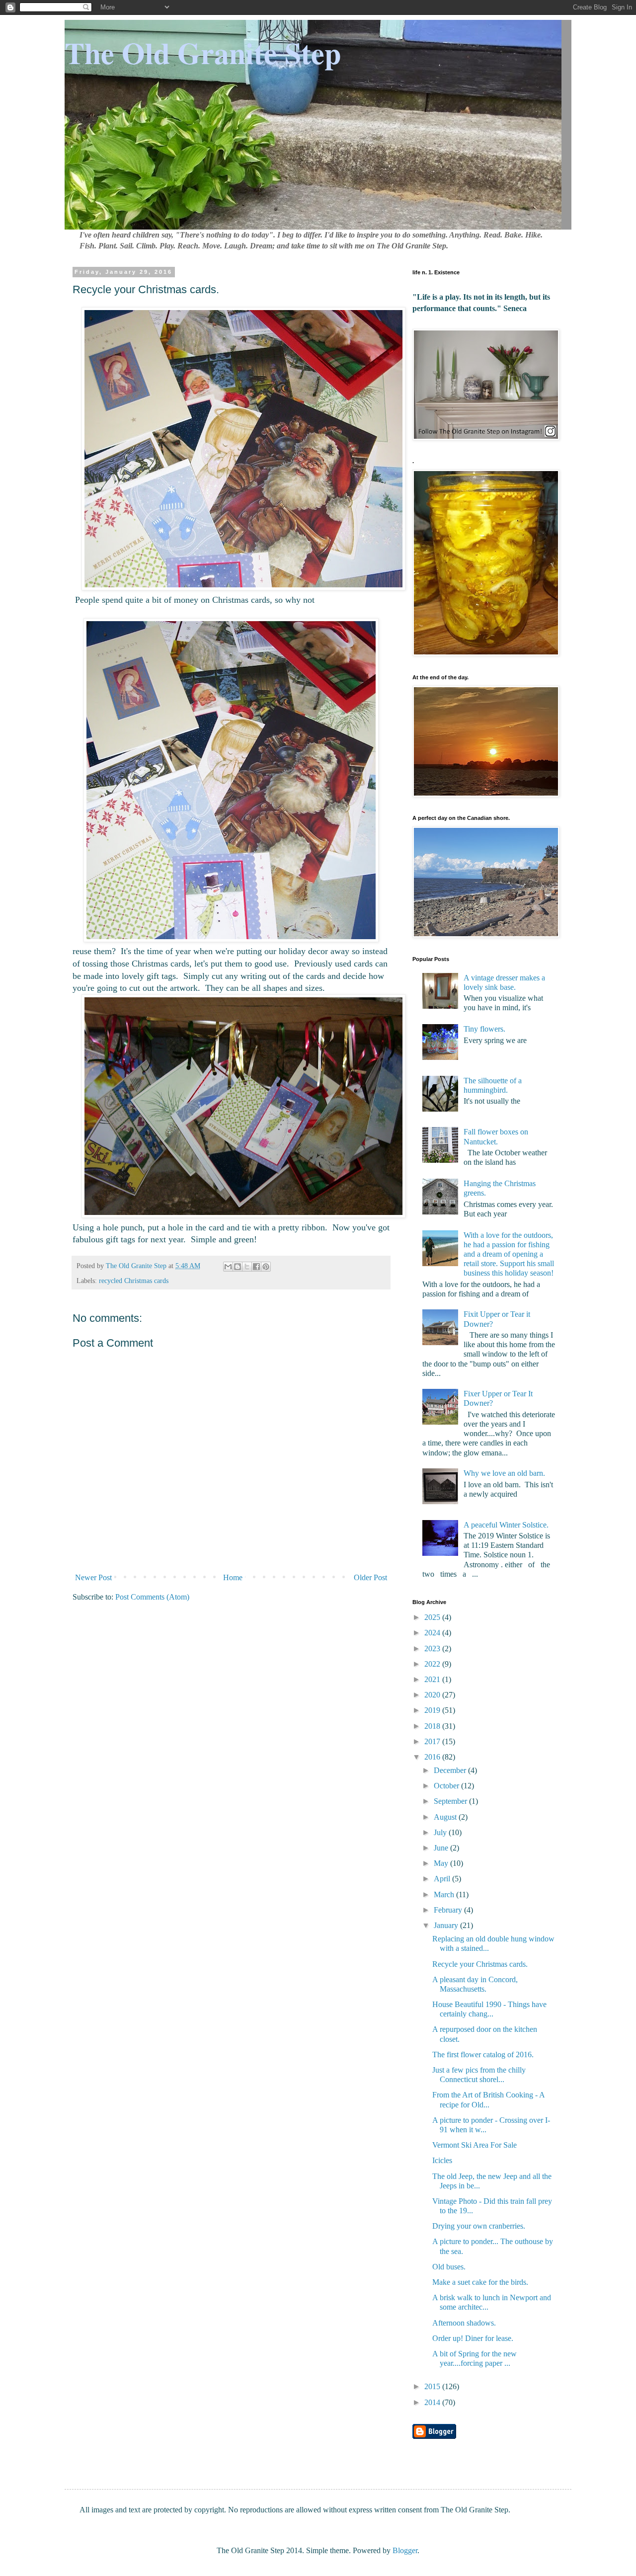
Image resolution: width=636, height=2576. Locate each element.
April (443, 1879)
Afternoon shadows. (464, 2323)
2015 (433, 2386)
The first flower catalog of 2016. (483, 2054)
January (447, 1925)
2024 (433, 1633)
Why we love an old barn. (504, 1473)
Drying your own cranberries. (479, 2226)
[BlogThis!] (238, 1267)
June (442, 1848)
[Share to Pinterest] (266, 1267)
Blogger (405, 2550)
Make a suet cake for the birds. (480, 2282)
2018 (433, 1726)
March (445, 1894)
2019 (433, 1710)
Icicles (442, 2160)
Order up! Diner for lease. (473, 2338)
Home (233, 1577)
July (441, 1832)
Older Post (370, 1577)
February (449, 1910)
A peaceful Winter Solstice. (506, 1525)
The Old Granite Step (203, 52)
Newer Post (93, 1577)
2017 (433, 1741)
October (447, 1786)
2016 (433, 1757)
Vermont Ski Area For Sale (475, 2145)
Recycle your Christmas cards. (480, 1964)
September (451, 1801)
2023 (433, 1649)
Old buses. (449, 2267)
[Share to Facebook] (256, 1267)
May (442, 1863)
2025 (433, 1617)
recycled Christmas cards (134, 1281)
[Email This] (228, 1267)
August (446, 1817)
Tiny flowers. (484, 1029)
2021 (433, 1679)
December (451, 1770)
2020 (433, 1695)
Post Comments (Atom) (152, 1597)
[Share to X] (247, 1267)
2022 (433, 1664)
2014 (433, 2402)
